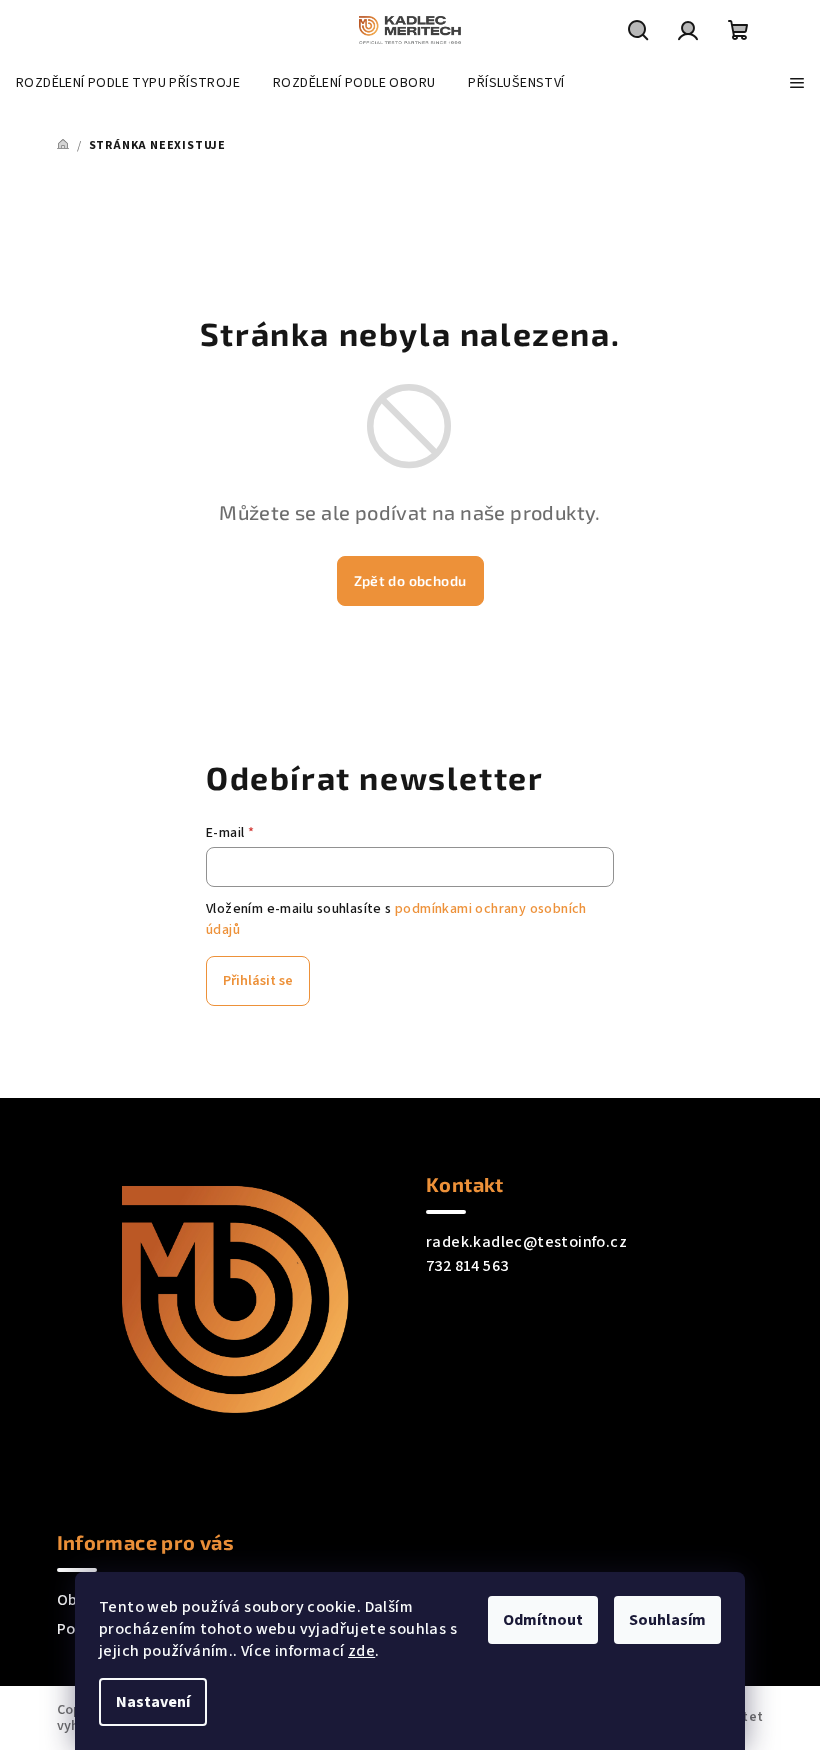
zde (361, 1651)
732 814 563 (467, 1266)
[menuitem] (128, 83)
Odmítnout (543, 1620)
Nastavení (153, 1702)
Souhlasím (667, 1620)
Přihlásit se (258, 981)
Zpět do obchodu (410, 580)
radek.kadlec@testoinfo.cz (526, 1242)
